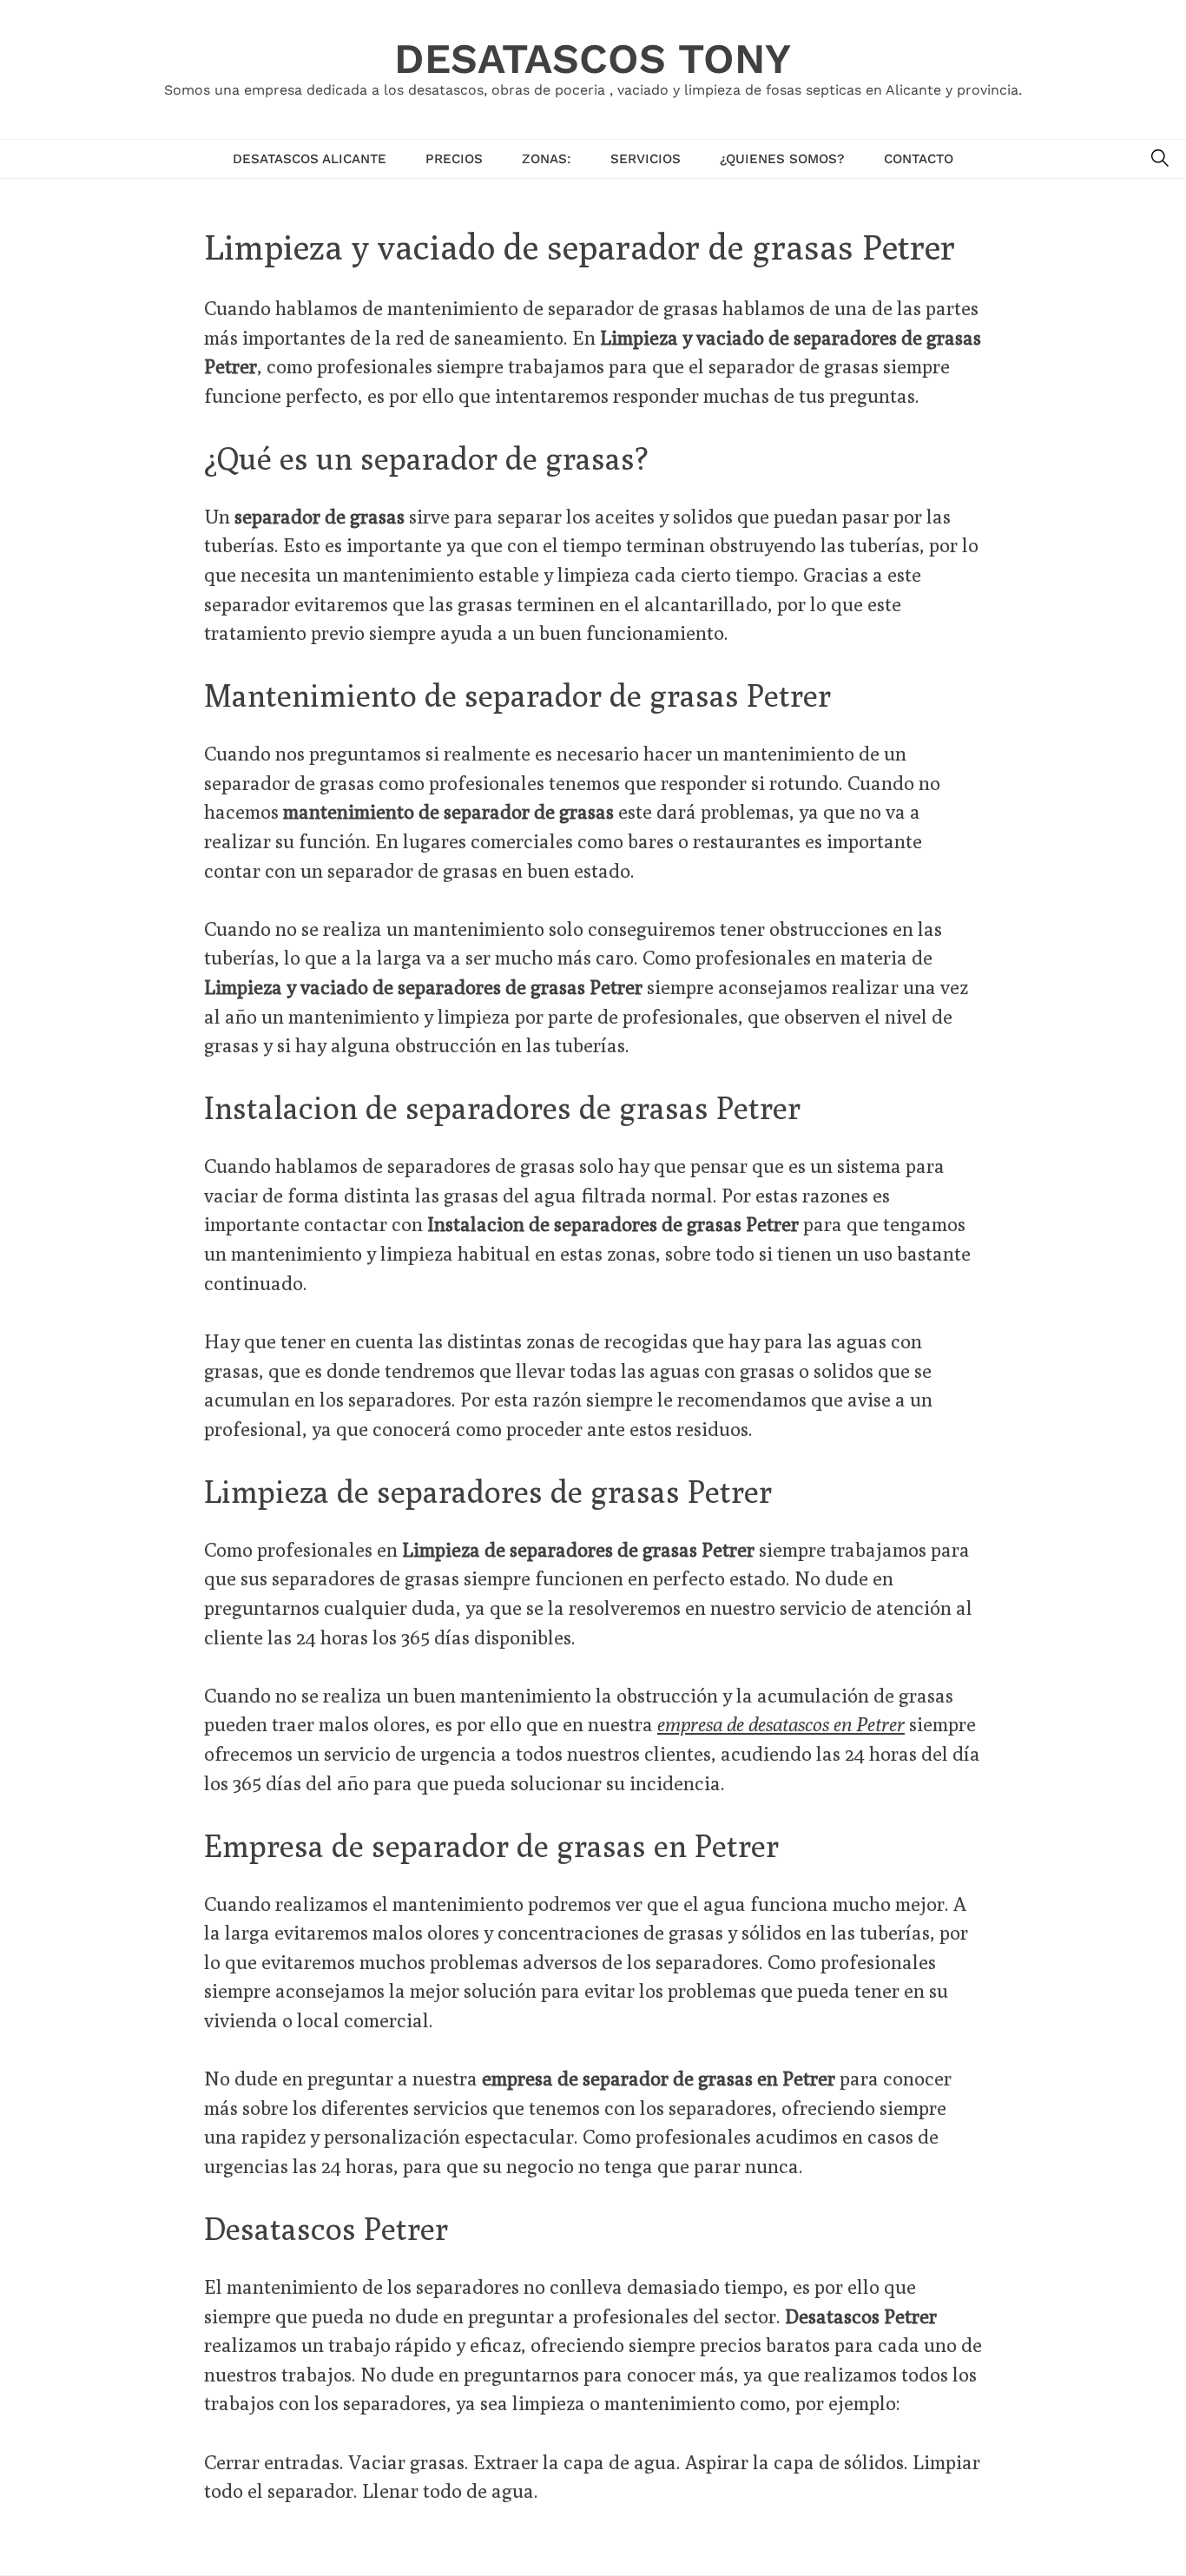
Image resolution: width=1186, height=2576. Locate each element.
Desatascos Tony (593, 59)
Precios (454, 159)
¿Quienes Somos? (782, 159)
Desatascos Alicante (310, 159)
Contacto (919, 159)
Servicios (646, 159)
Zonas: (547, 159)
